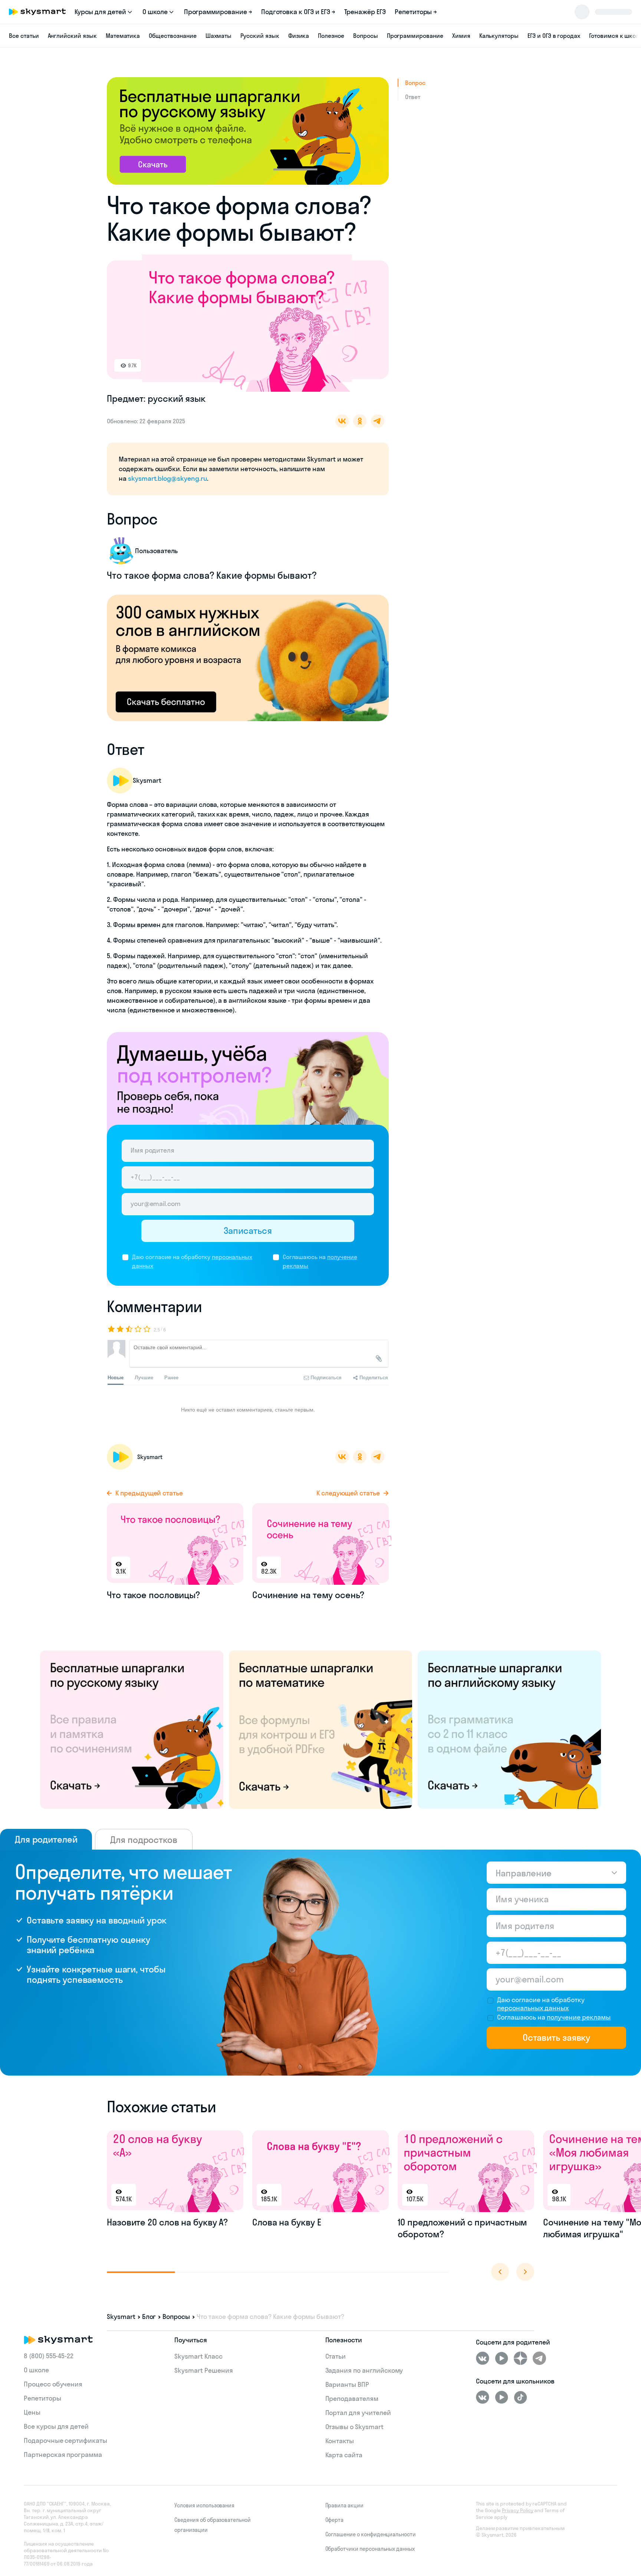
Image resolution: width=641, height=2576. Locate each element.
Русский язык (260, 36)
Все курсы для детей (56, 2426)
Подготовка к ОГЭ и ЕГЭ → (298, 12)
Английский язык (72, 36)
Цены (32, 2412)
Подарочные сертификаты (65, 2440)
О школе (36, 2370)
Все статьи (24, 36)
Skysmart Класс (198, 2356)
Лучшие (144, 1377)
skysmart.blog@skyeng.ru (167, 478)
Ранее (171, 1377)
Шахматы (219, 36)
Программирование (415, 36)
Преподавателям (352, 2398)
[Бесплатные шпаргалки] (132, 1729)
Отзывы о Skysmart (354, 2427)
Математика (123, 36)
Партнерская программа (63, 2455)
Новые (116, 1377)
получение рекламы (579, 2017)
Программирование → (218, 12)
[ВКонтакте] (483, 2358)
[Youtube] (502, 2358)
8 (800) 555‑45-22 (49, 2356)
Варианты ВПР (347, 2384)
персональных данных (533, 2008)
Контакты (340, 2441)
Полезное (331, 36)
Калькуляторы (499, 36)
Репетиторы (42, 2398)
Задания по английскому (364, 2370)
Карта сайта (344, 2455)
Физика (299, 36)
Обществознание (172, 36)
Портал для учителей (358, 2413)
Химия (461, 36)
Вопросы (366, 36)
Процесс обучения (53, 2384)
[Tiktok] (520, 2397)
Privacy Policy (517, 2510)
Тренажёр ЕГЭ (365, 12)
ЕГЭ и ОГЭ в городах (554, 36)
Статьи (336, 2356)
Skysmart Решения (203, 2370)
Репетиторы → (416, 12)
